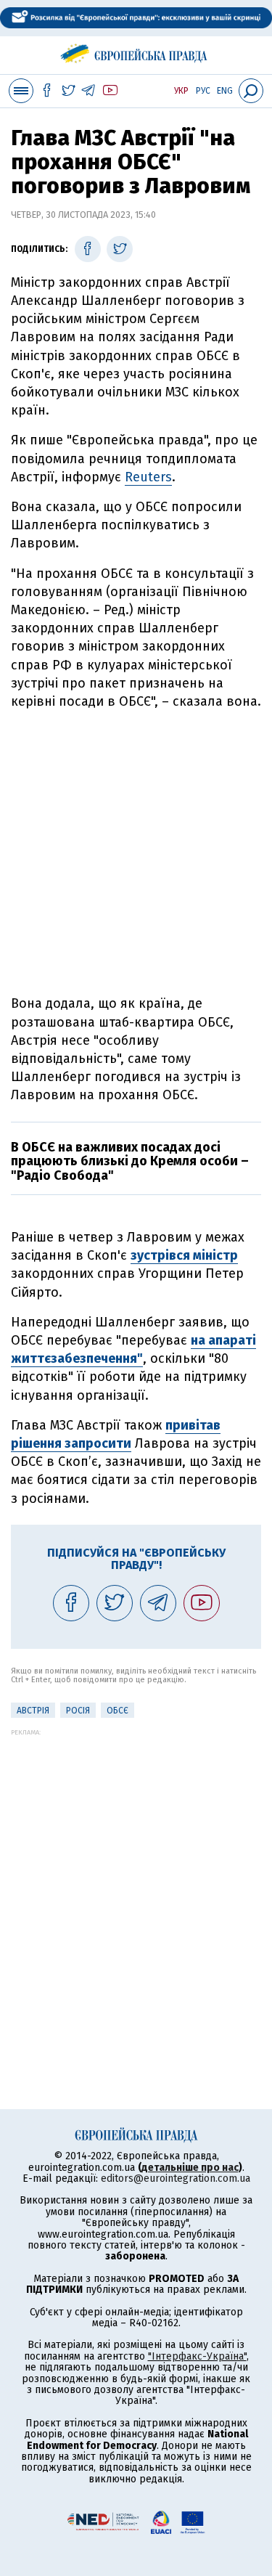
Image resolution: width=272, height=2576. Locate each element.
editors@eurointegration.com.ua (176, 2178)
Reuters (148, 477)
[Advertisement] (136, 853)
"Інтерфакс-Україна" (197, 2356)
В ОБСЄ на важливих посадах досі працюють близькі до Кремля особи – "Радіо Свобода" (130, 1162)
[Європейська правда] (136, 51)
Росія (78, 1711)
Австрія (33, 1711)
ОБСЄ (118, 1711)
